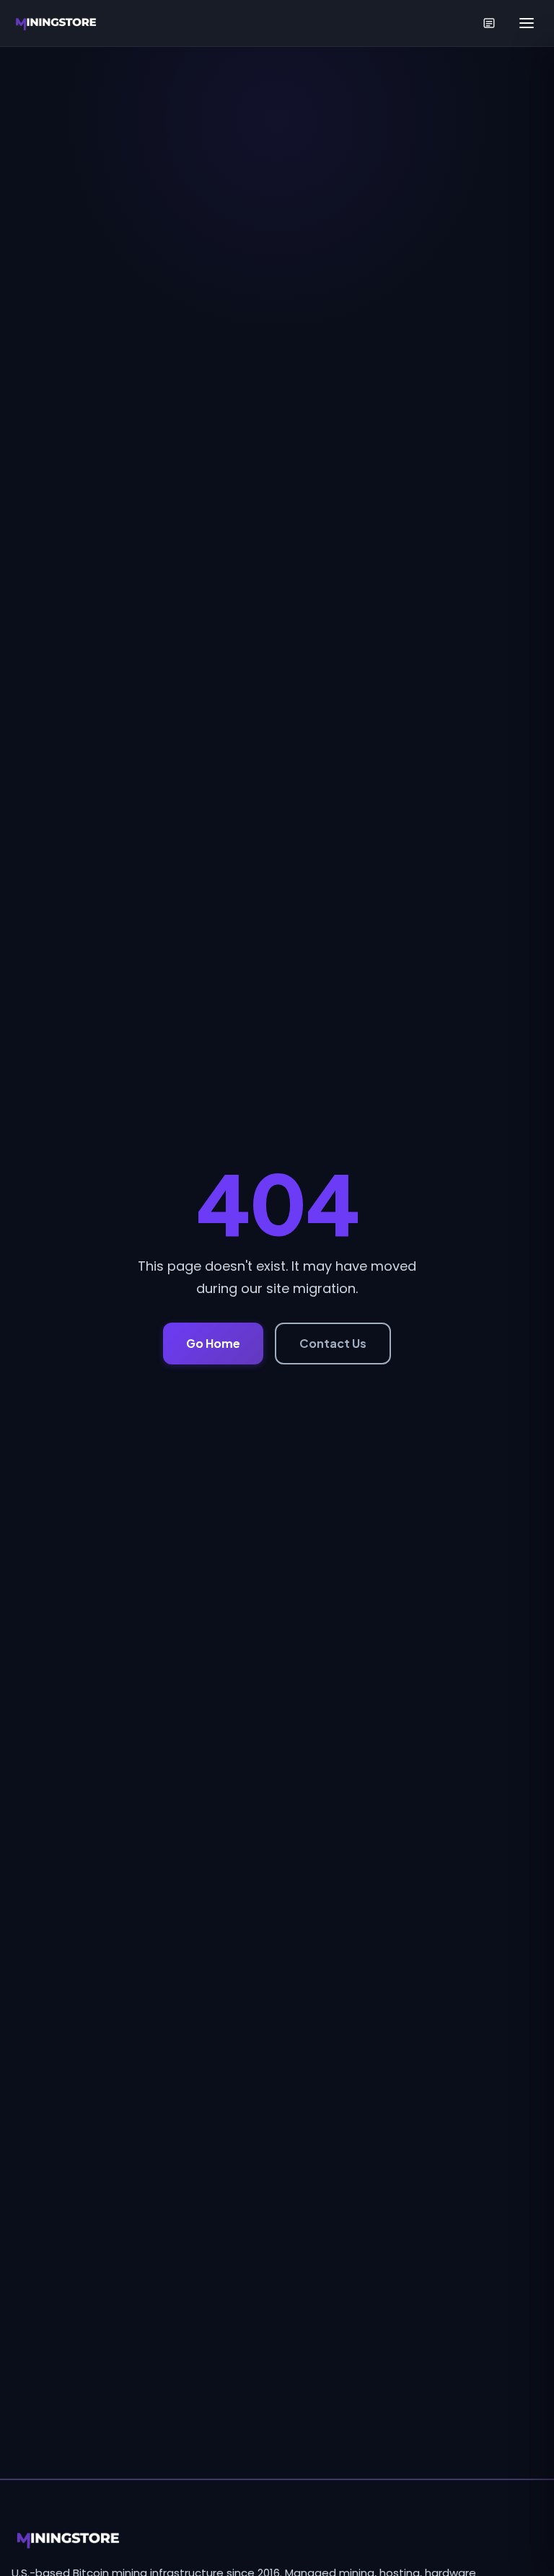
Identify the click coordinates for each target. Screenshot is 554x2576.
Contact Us (333, 1343)
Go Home (213, 1343)
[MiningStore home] (277, 2539)
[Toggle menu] (527, 23)
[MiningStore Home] (57, 23)
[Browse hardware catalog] (489, 23)
